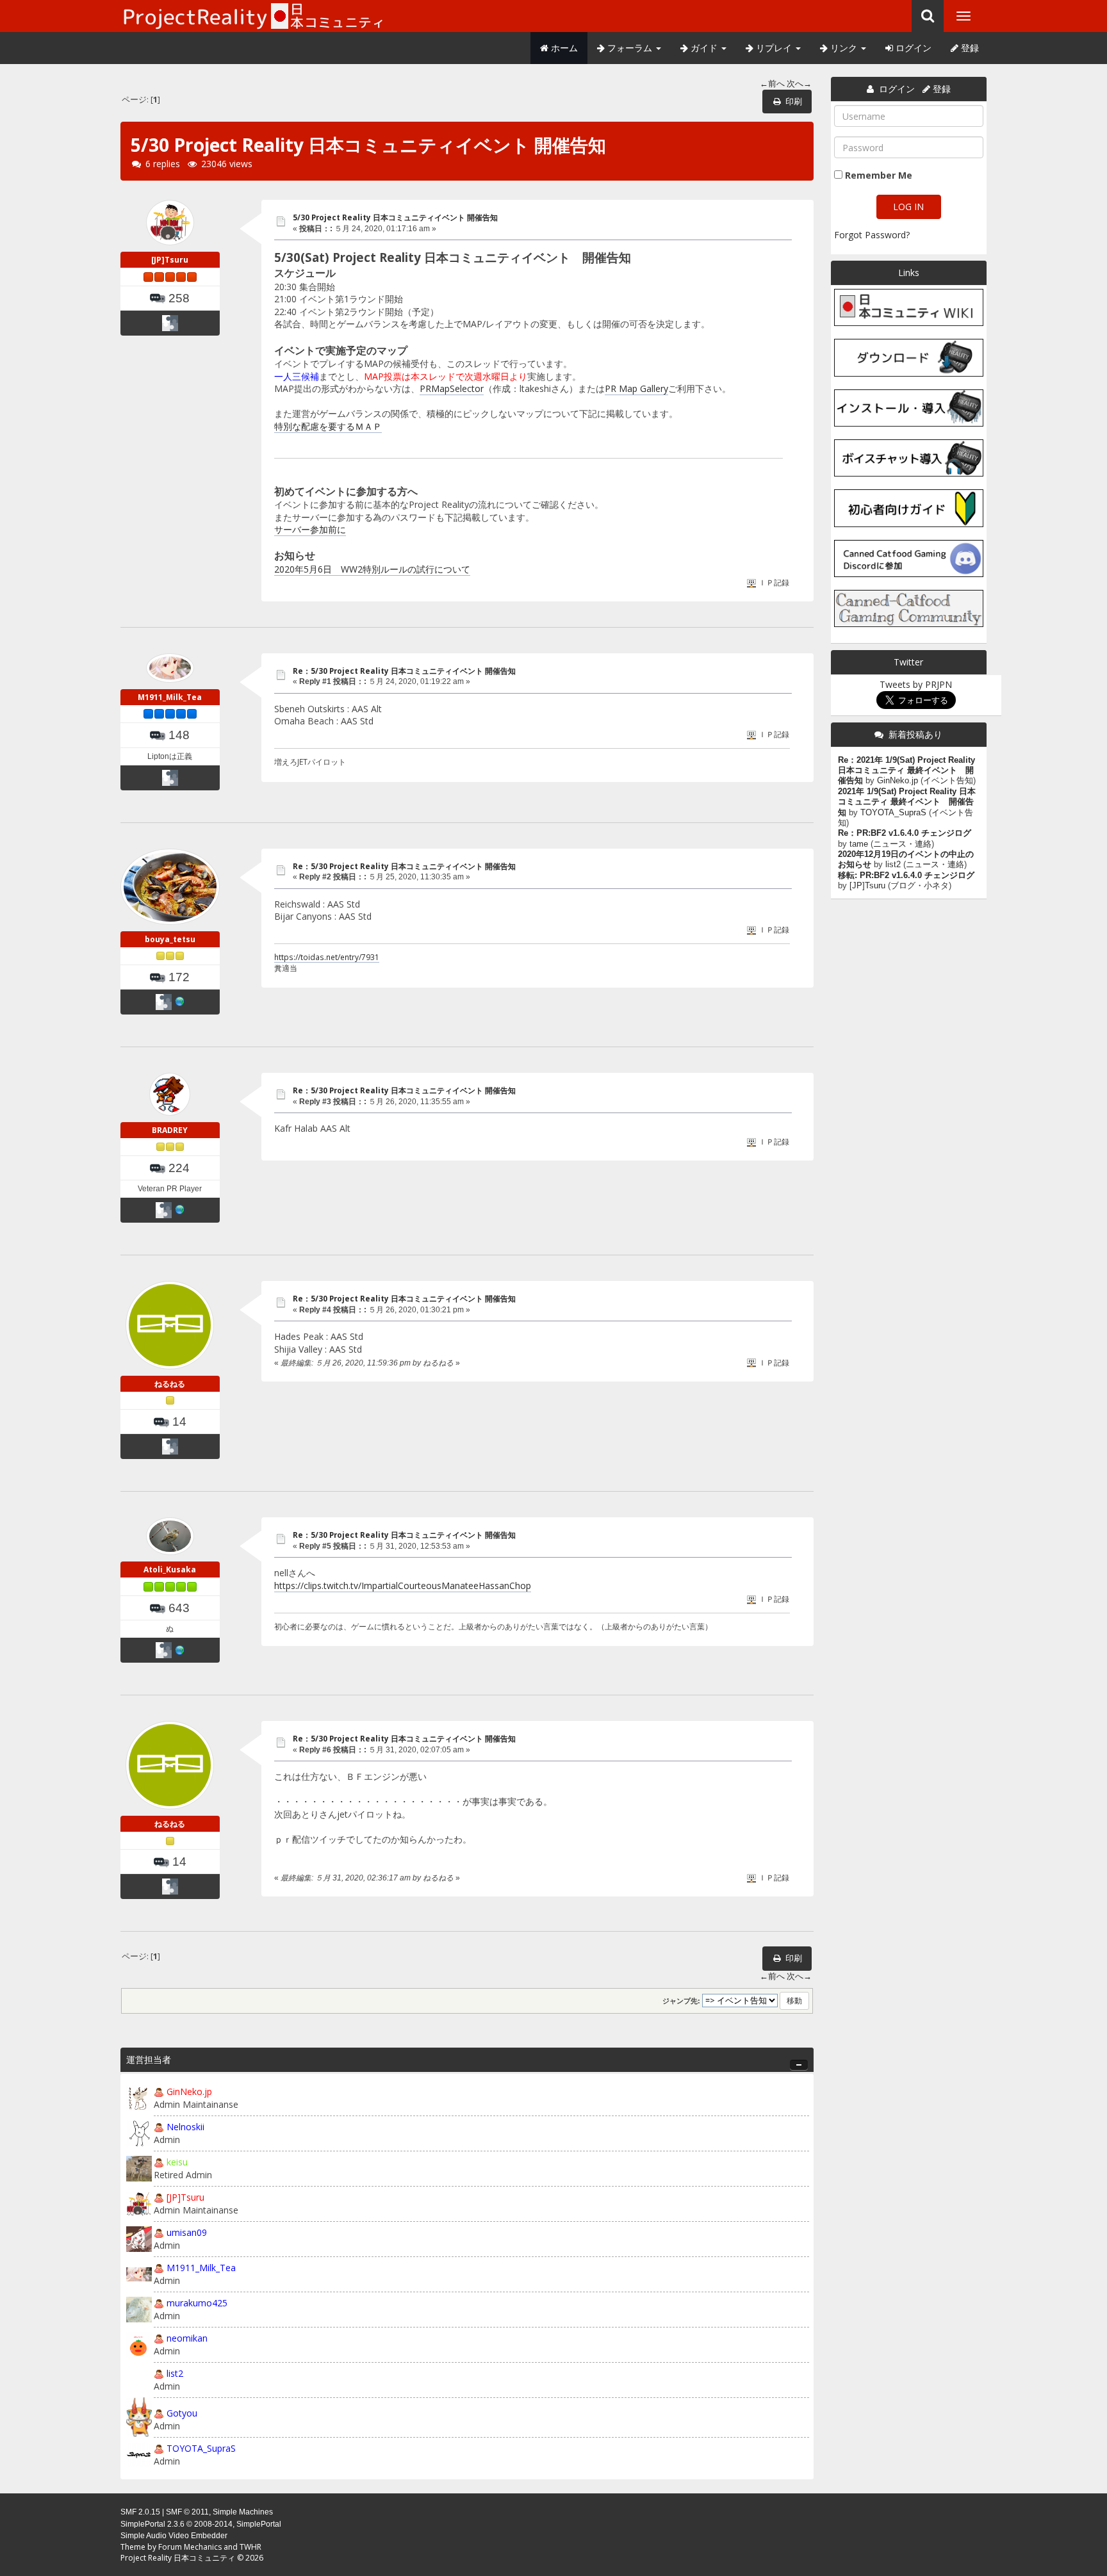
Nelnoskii (185, 2127)
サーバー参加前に (310, 529)
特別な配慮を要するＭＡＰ (328, 426)
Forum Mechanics (190, 2547)
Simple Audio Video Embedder (174, 2536)
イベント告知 (948, 781)
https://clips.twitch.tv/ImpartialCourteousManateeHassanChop (403, 1586)
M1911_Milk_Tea (170, 697)
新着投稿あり (915, 734)
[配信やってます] (180, 1650)
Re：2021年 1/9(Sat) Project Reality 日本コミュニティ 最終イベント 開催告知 (906, 771)
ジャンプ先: (681, 2001)
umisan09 (187, 2232)
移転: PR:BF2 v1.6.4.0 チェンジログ (906, 876)
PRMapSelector (452, 388)
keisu (177, 2162)
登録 (969, 48)
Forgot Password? (872, 235)
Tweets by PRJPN (916, 684)
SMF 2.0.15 (140, 2512)
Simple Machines (243, 2512)
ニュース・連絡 (902, 844)
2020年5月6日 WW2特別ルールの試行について (372, 569)
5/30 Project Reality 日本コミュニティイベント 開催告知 (395, 217)
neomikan (187, 2338)
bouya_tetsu (170, 939)
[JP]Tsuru (170, 260)
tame (859, 844)
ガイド (704, 48)
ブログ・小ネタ (920, 886)
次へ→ (799, 84)
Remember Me (879, 175)
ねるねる (170, 1384)
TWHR (250, 2547)
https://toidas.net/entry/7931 (327, 957)
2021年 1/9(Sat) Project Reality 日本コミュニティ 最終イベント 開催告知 (907, 802)
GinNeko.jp (189, 2091)
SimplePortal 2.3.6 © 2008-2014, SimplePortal (201, 2524)
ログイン (912, 48)
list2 (175, 2373)
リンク (844, 48)
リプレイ (774, 48)
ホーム (563, 48)
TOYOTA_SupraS (201, 2448)
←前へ (772, 84)
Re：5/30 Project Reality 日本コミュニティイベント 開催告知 (404, 671)
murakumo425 (197, 2303)
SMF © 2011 (187, 2512)
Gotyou (182, 2413)
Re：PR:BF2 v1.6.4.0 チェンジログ (905, 833)
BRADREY (170, 1130)
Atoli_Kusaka (170, 1569)
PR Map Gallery (636, 388)
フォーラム (630, 48)
